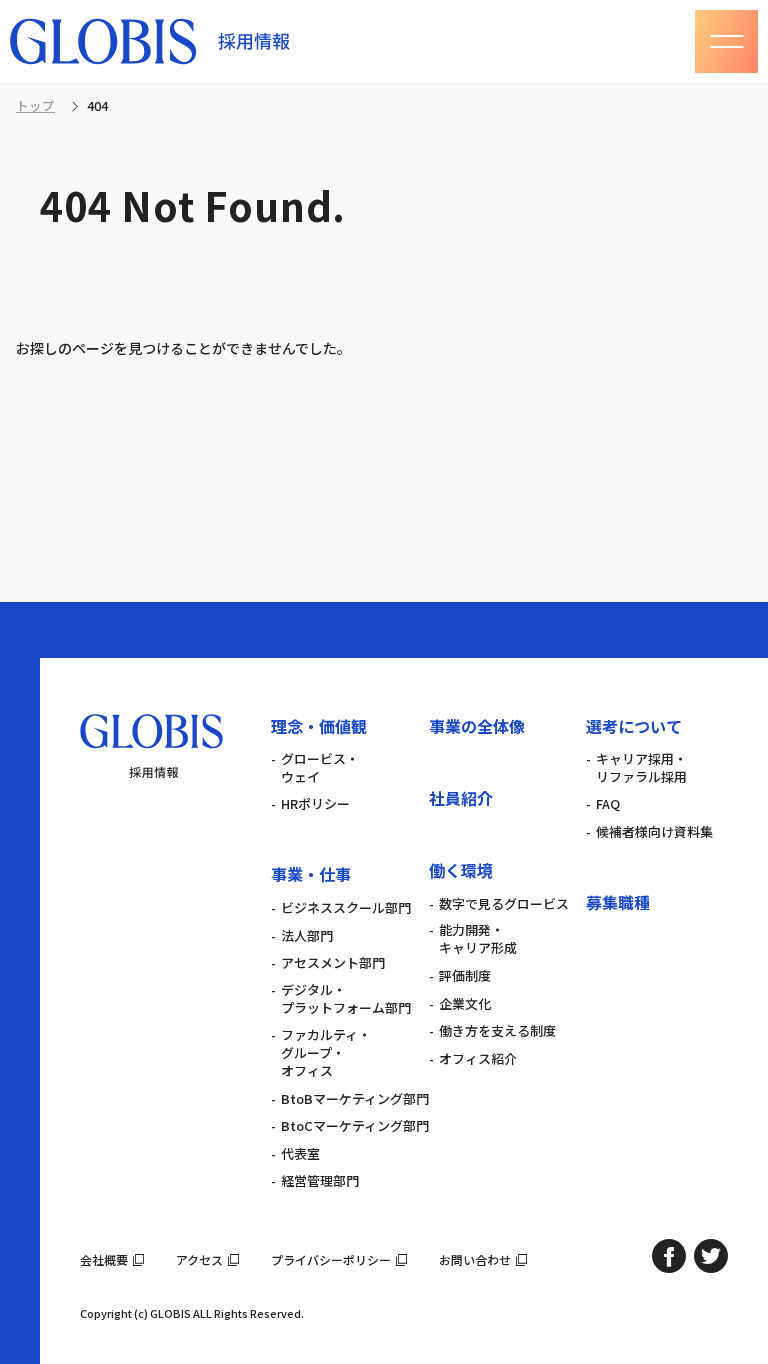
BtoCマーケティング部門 (355, 1126)
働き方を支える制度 (497, 1031)
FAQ (608, 804)
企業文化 (465, 1004)
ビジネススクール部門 (346, 908)
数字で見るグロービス (504, 904)
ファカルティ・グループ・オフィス (326, 1053)
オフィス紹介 (478, 1059)
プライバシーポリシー (331, 1259)
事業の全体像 (477, 726)
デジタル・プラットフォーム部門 (346, 999)
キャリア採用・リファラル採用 (641, 768)
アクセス (199, 1259)
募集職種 (618, 902)
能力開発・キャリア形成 (478, 939)
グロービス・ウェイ (320, 768)
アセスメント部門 (333, 963)
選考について (634, 726)
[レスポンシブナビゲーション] (726, 41)
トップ (35, 106)
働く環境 (461, 870)
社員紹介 (461, 798)
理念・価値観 (319, 726)
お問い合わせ (475, 1259)
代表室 (300, 1154)
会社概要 (104, 1259)
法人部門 (307, 936)
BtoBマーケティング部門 (355, 1099)
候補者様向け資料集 (654, 832)
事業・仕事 (311, 874)
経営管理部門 (320, 1181)
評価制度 (465, 976)
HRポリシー (315, 804)
